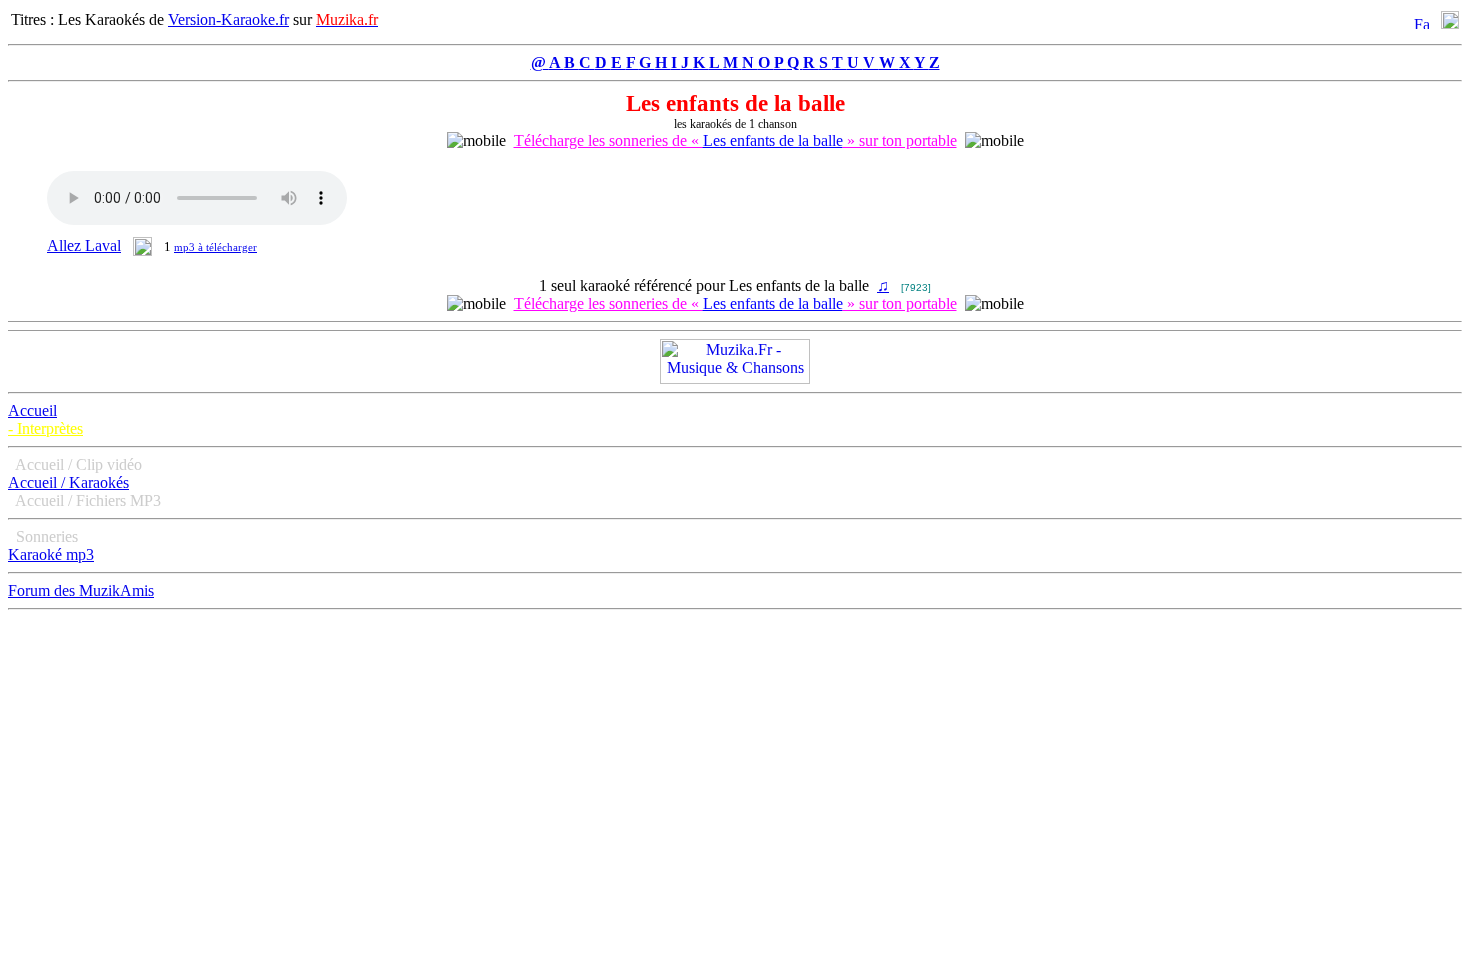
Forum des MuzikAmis (81, 590)
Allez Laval (84, 245)
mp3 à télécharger (215, 247)
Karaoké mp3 (51, 554)
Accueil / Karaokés (68, 482)
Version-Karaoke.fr (228, 19)
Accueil (32, 410)
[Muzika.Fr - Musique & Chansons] (735, 378)
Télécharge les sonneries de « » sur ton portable (735, 140)
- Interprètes (45, 428)
